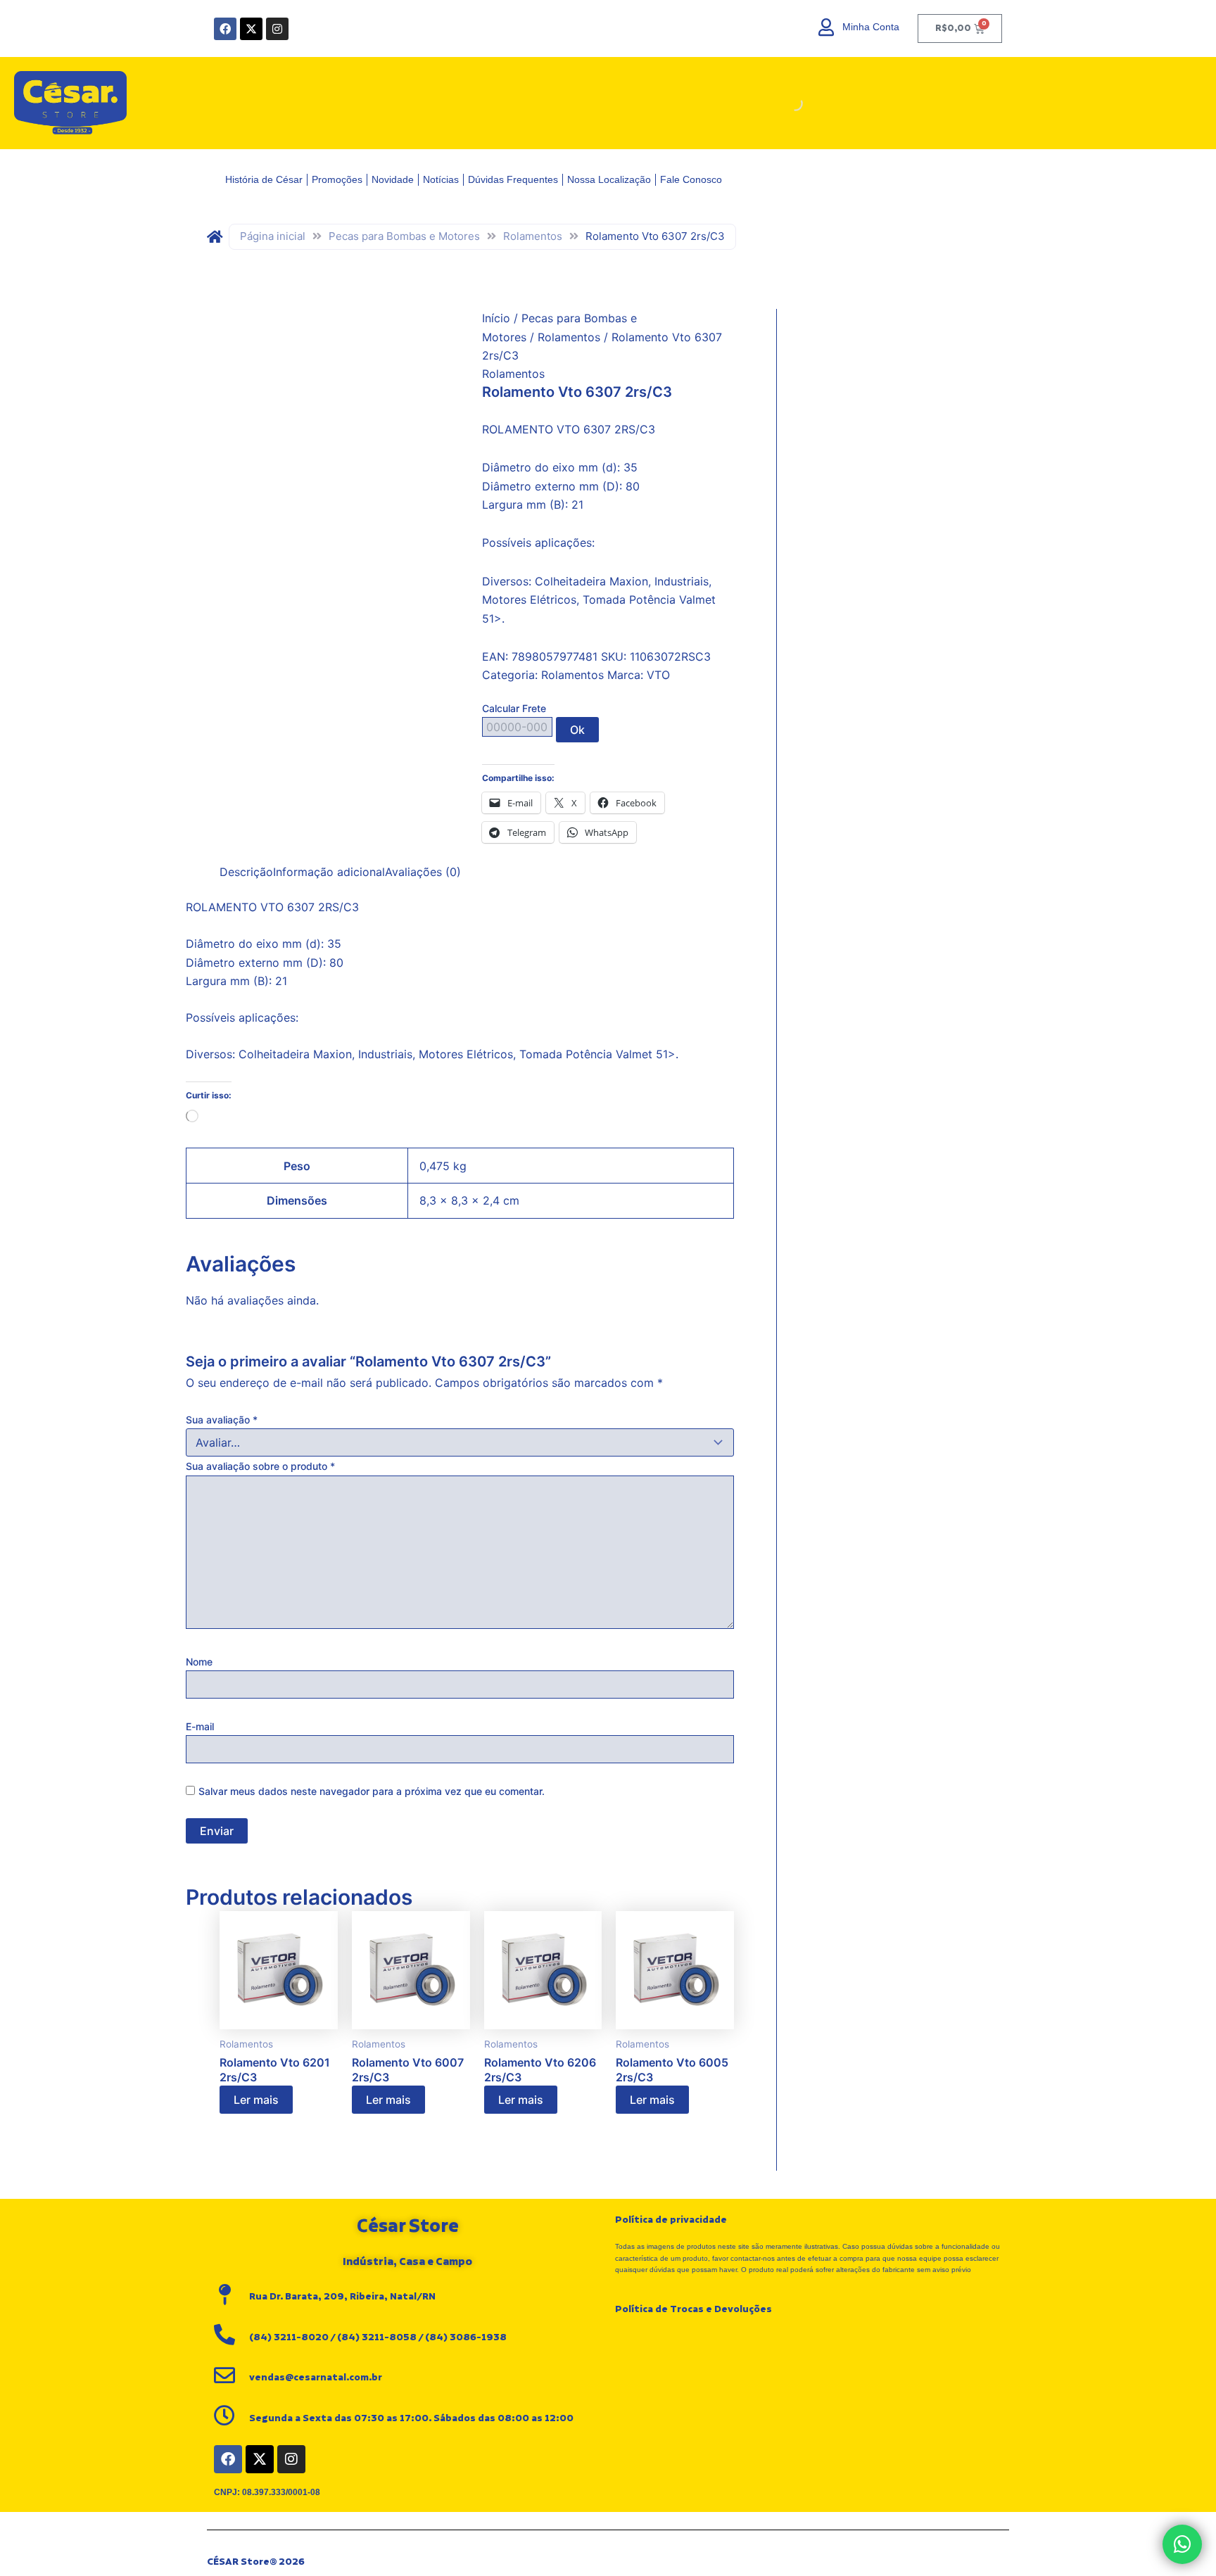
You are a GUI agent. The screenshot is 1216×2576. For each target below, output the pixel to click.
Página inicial (273, 236)
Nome (199, 1662)
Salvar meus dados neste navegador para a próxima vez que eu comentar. (372, 1791)
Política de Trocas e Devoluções (693, 2309)
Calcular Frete (514, 708)
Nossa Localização (609, 179)
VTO (658, 675)
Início (496, 318)
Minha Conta (871, 27)
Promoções (337, 179)
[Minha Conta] (826, 27)
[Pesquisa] (987, 103)
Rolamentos (533, 236)
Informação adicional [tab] (329, 872)
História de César (264, 179)
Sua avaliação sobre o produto (260, 1466)
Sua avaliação (222, 1420)
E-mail (200, 1726)
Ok (577, 730)
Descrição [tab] (246, 872)
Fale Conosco (691, 179)
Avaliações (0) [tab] (423, 872)
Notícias (441, 179)
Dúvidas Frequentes (513, 179)
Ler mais (256, 2100)
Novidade (393, 179)
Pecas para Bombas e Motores (404, 236)
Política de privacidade (671, 2220)
